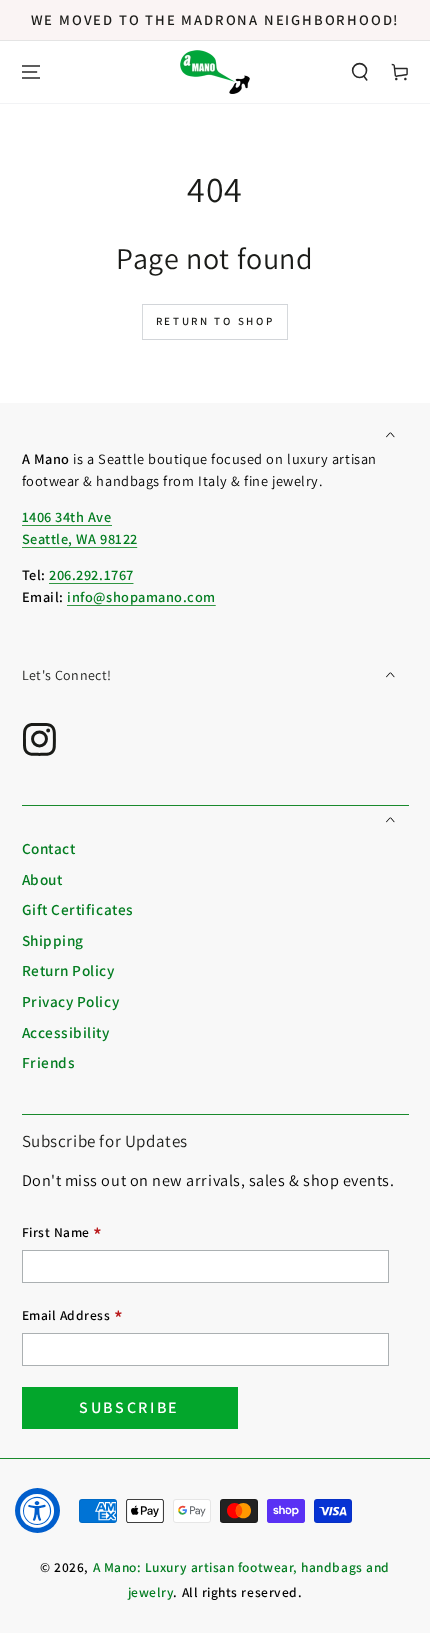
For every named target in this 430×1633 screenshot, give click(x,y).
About (42, 879)
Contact (49, 848)
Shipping (53, 940)
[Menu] (31, 72)
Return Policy (68, 970)
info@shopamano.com (141, 596)
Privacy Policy (71, 1001)
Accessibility (66, 1032)
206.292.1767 (91, 574)
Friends (49, 1062)
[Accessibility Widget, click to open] (37, 1510)
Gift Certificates (78, 909)
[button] (360, 72)
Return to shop (215, 321)
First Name (63, 1234)
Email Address (73, 1317)
